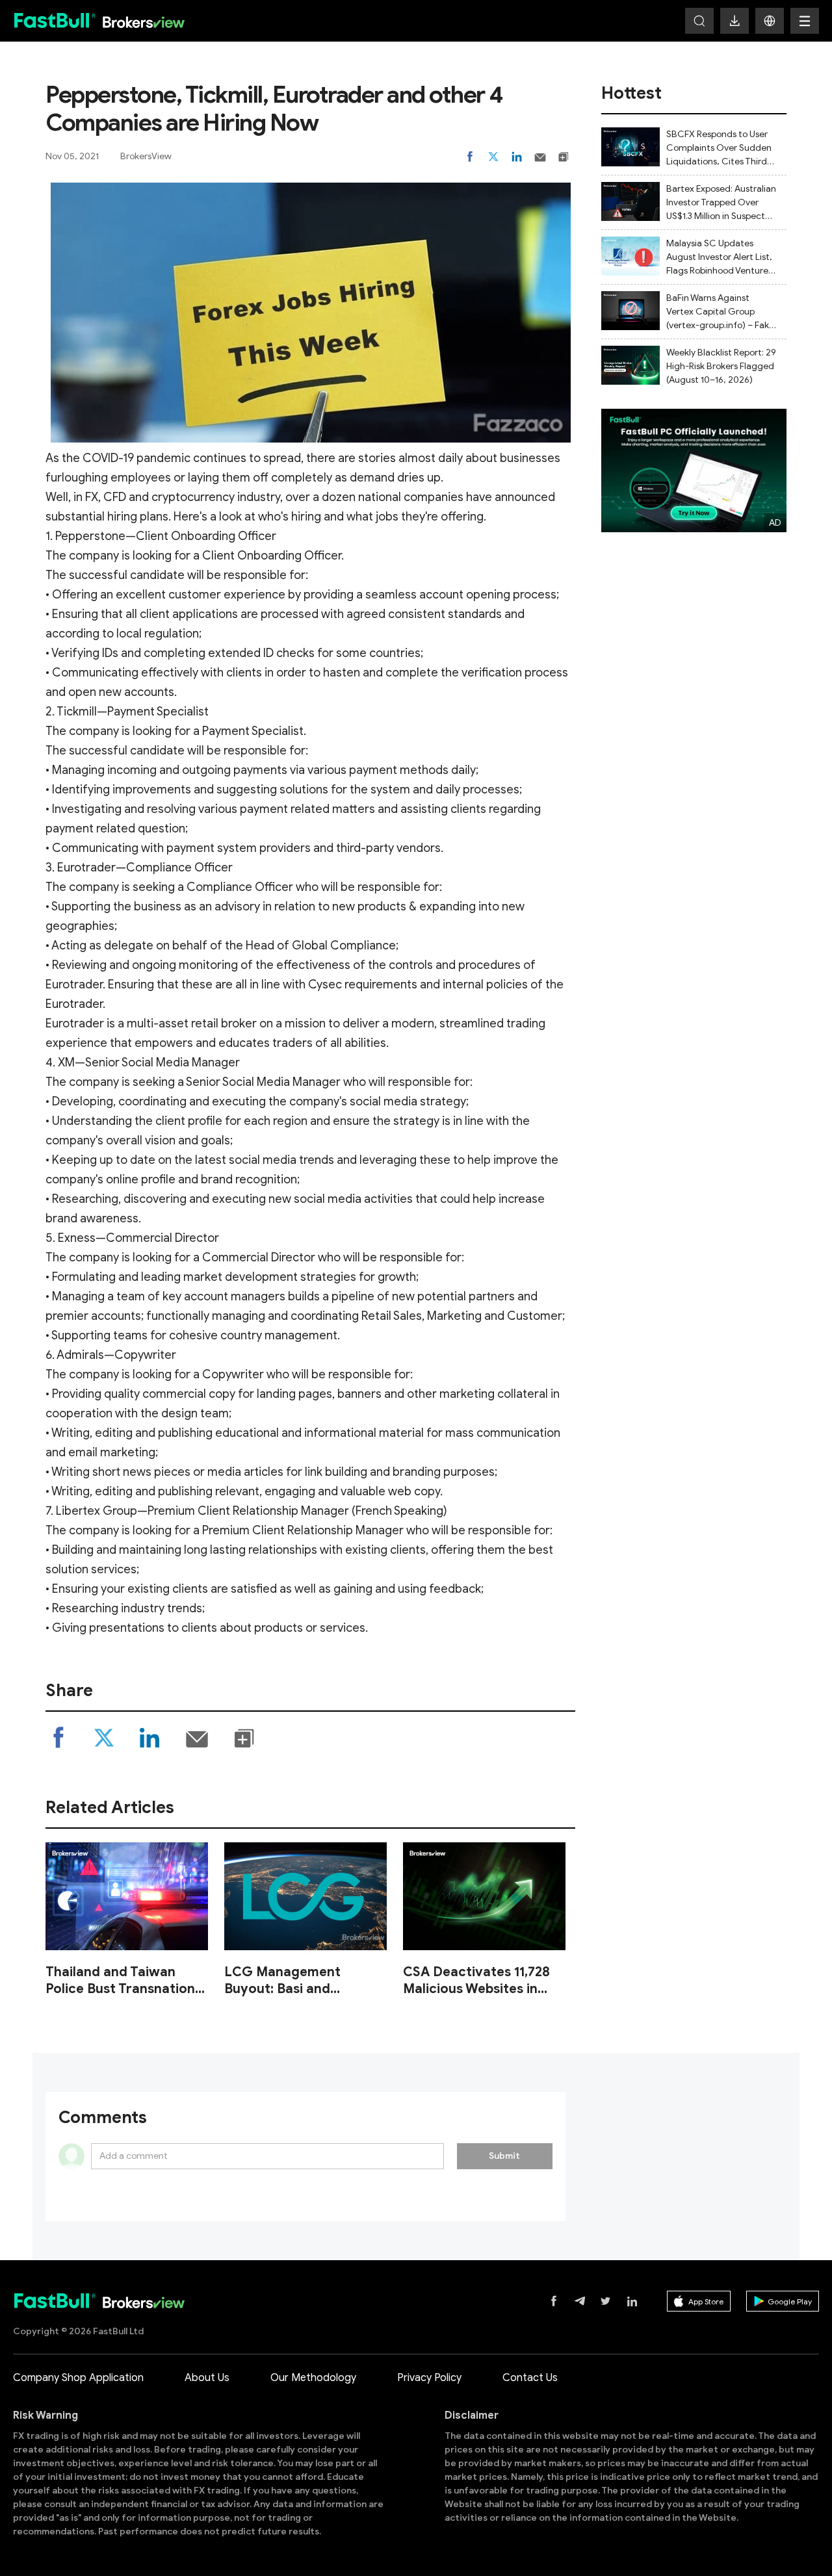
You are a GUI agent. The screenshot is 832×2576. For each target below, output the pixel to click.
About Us (207, 2378)
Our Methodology (313, 2378)
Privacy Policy (429, 2378)
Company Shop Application (78, 2378)
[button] (770, 21)
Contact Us (530, 2378)
